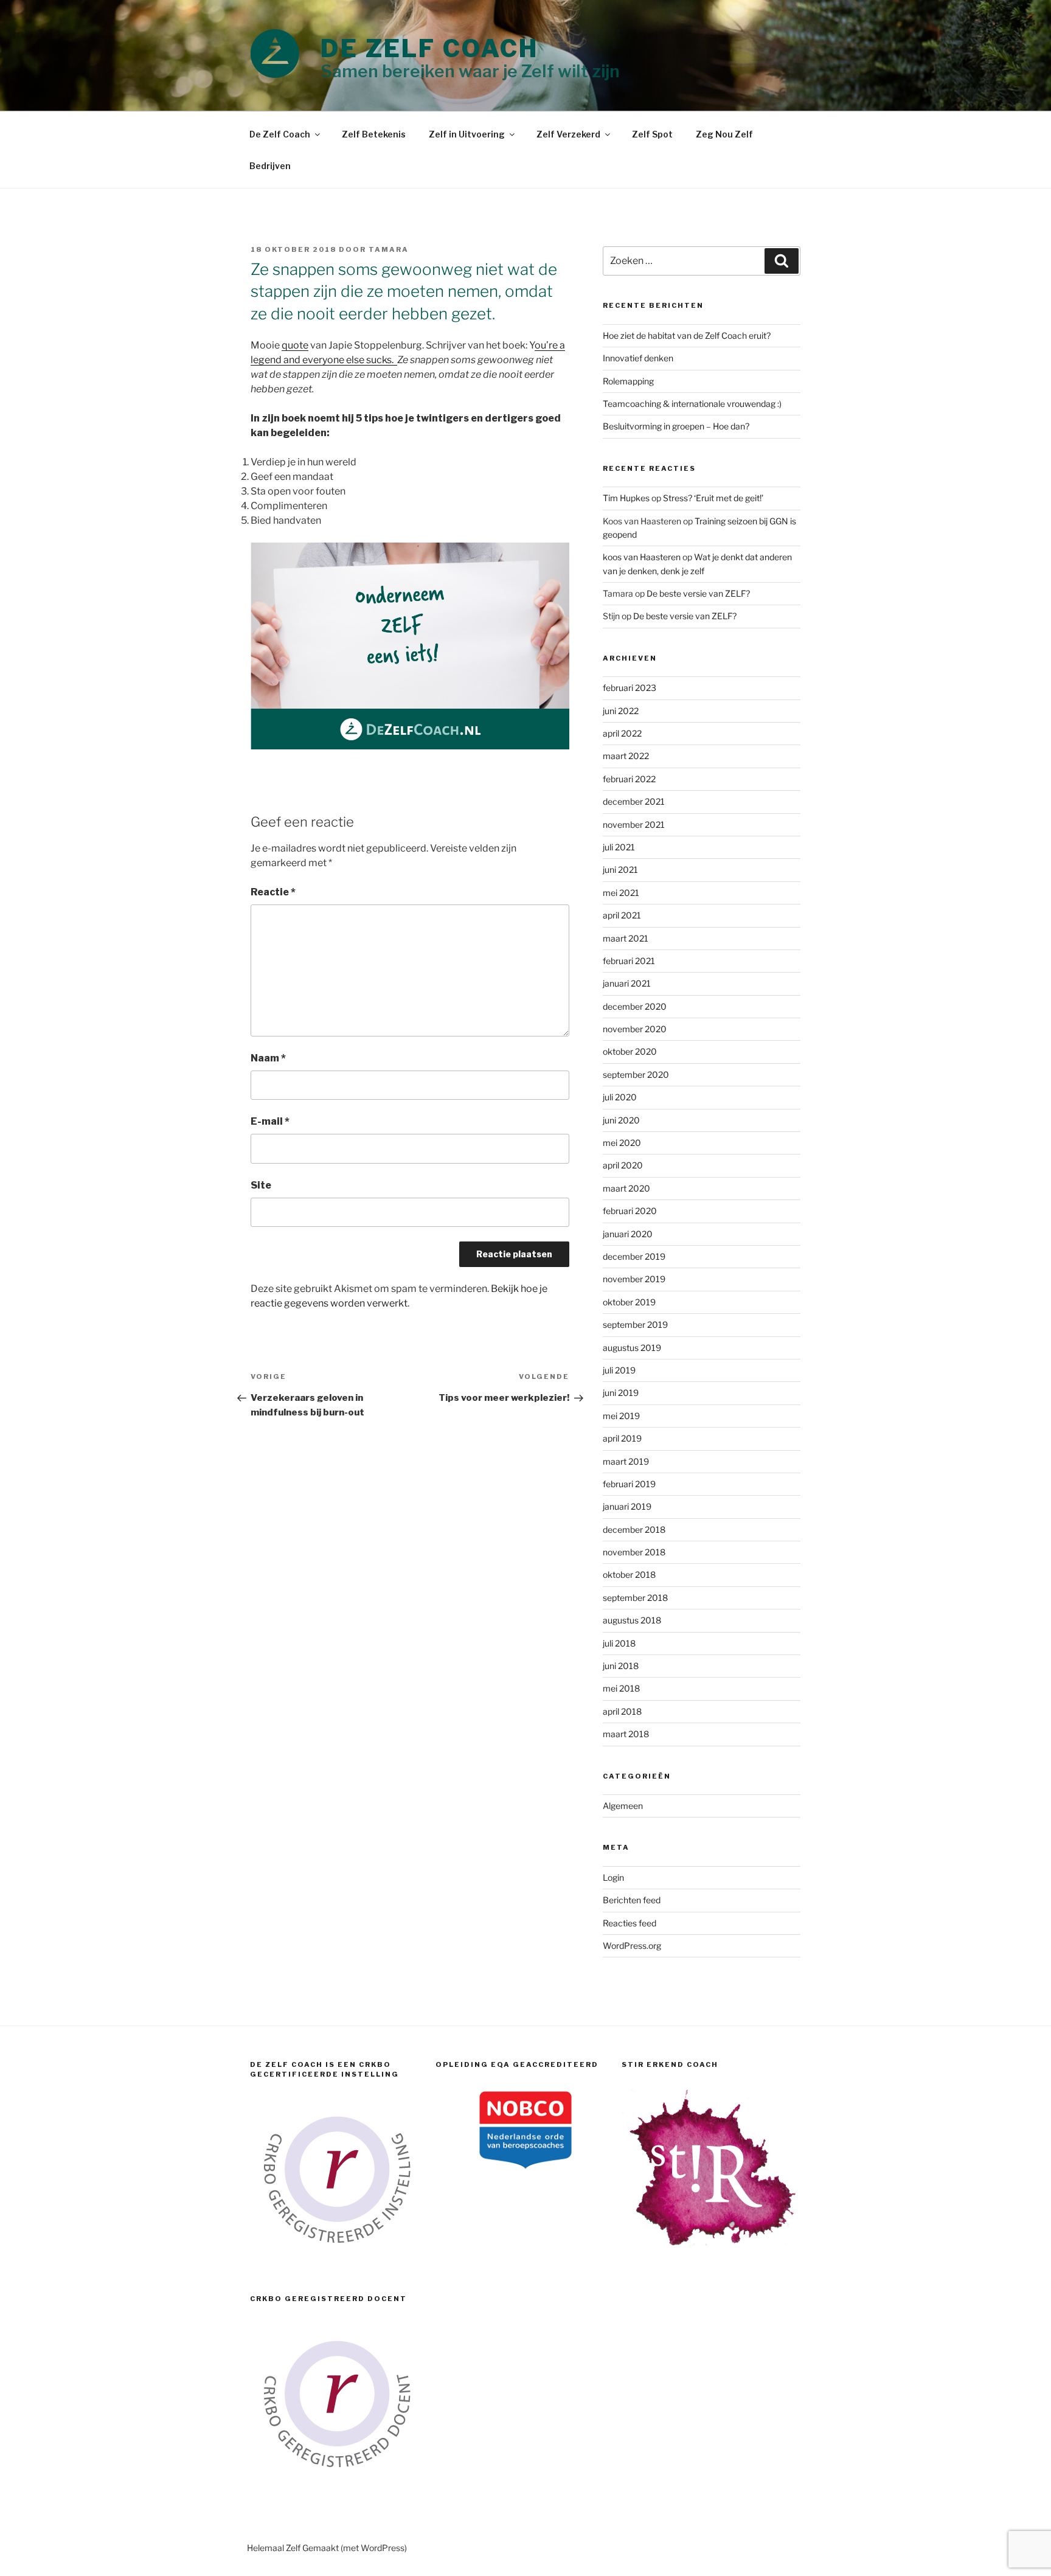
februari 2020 (630, 1211)
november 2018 (634, 1552)
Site (261, 1185)
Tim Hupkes (626, 498)
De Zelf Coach (280, 134)
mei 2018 (621, 1688)
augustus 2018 (632, 1620)
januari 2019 (627, 1506)
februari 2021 (629, 961)
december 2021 (634, 801)
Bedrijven (270, 166)
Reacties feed (630, 1923)
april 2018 (622, 1711)
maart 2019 (626, 1461)
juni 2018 (621, 1666)
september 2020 (636, 1074)
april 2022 (622, 733)
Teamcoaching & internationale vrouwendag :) (692, 404)
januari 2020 (628, 1234)
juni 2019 (621, 1393)
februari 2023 (630, 688)
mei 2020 (622, 1143)
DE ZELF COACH (430, 48)
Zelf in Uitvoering (467, 134)
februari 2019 (629, 1484)
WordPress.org (632, 1946)
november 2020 (635, 1029)
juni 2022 (621, 711)
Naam (268, 1058)
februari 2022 (629, 779)
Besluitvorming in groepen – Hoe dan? (676, 426)
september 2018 (635, 1598)
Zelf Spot (652, 134)
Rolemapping (628, 381)
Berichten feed (632, 1900)
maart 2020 (626, 1188)
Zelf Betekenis (374, 134)
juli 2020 (620, 1097)
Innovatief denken (638, 358)
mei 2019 (621, 1416)
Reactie (273, 892)
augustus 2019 (632, 1348)
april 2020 (623, 1165)
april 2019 (622, 1438)
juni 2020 (621, 1120)
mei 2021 (621, 893)
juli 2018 (619, 1643)
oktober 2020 (630, 1051)
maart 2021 (626, 938)
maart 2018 (626, 1734)
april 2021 (622, 915)
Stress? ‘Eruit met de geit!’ (713, 498)
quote (295, 345)
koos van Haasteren (642, 557)
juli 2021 (619, 847)
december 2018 (634, 1529)
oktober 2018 (629, 1574)
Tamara (389, 249)
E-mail (270, 1121)
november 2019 (634, 1279)
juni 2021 (620, 870)
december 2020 (635, 1006)
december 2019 (634, 1256)
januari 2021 (627, 983)
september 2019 (635, 1324)
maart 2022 (626, 756)
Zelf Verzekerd (568, 134)
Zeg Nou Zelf (724, 134)
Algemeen (623, 1806)
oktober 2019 (629, 1302)
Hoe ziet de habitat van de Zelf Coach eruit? (687, 335)
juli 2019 (619, 1370)
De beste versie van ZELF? (698, 593)
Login (613, 1877)
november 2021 (634, 825)
